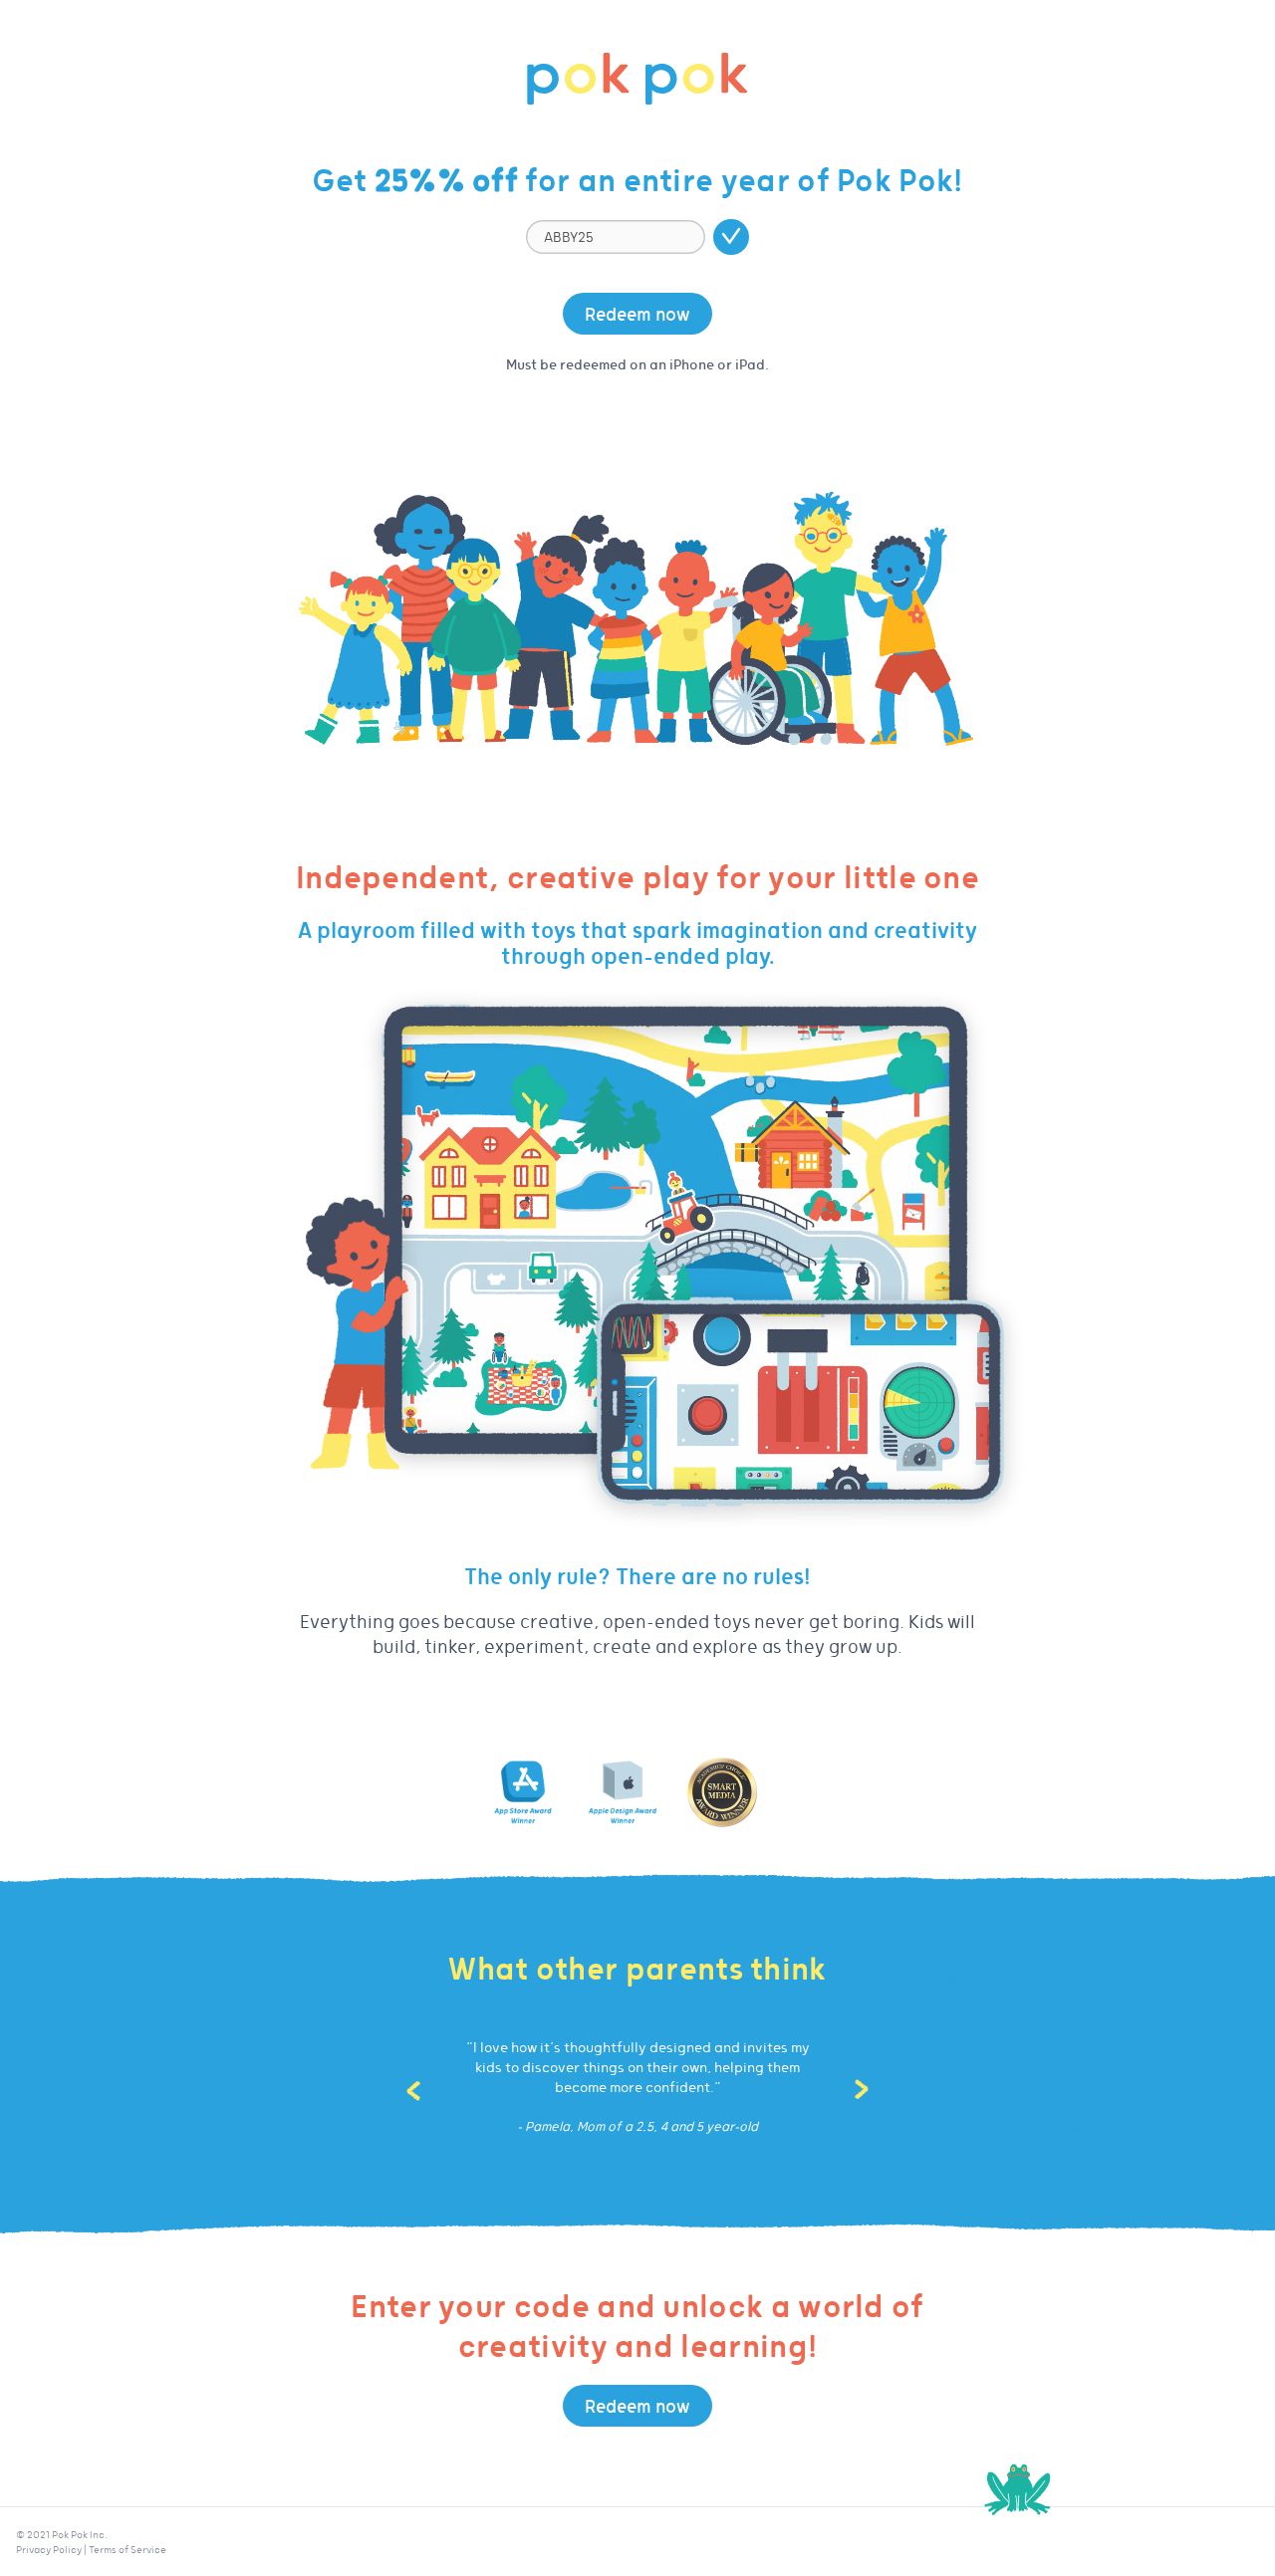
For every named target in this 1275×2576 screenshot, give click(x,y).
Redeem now (637, 313)
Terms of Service (127, 2549)
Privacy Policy (49, 2549)
